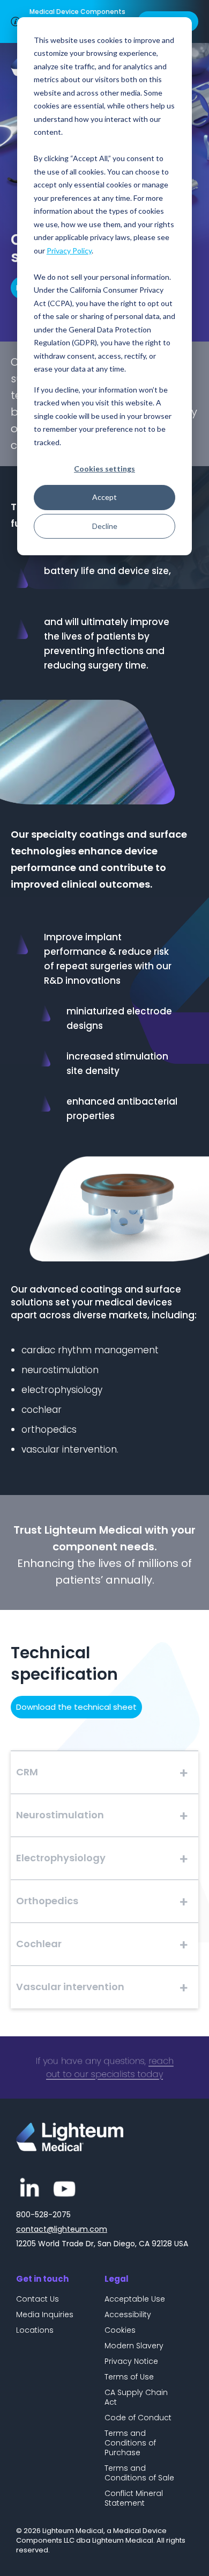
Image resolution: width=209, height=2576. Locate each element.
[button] (104, 1772)
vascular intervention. (70, 1449)
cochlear (42, 1410)
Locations (35, 2330)
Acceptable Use (135, 2299)
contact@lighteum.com (62, 2229)
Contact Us (38, 2299)
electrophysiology (62, 1390)
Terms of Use (129, 2377)
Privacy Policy (69, 251)
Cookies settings (104, 469)
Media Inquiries (45, 2314)
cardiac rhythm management (90, 1350)
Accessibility (128, 2314)
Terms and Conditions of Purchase (130, 2443)
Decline (105, 526)
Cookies (120, 2330)
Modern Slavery (134, 2346)
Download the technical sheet (76, 1707)
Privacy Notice (131, 2361)
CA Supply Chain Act (136, 2397)
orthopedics (49, 1430)
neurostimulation (60, 1370)
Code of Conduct (138, 2418)
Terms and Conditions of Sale (139, 2473)
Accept (104, 497)
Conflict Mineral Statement (134, 2498)
